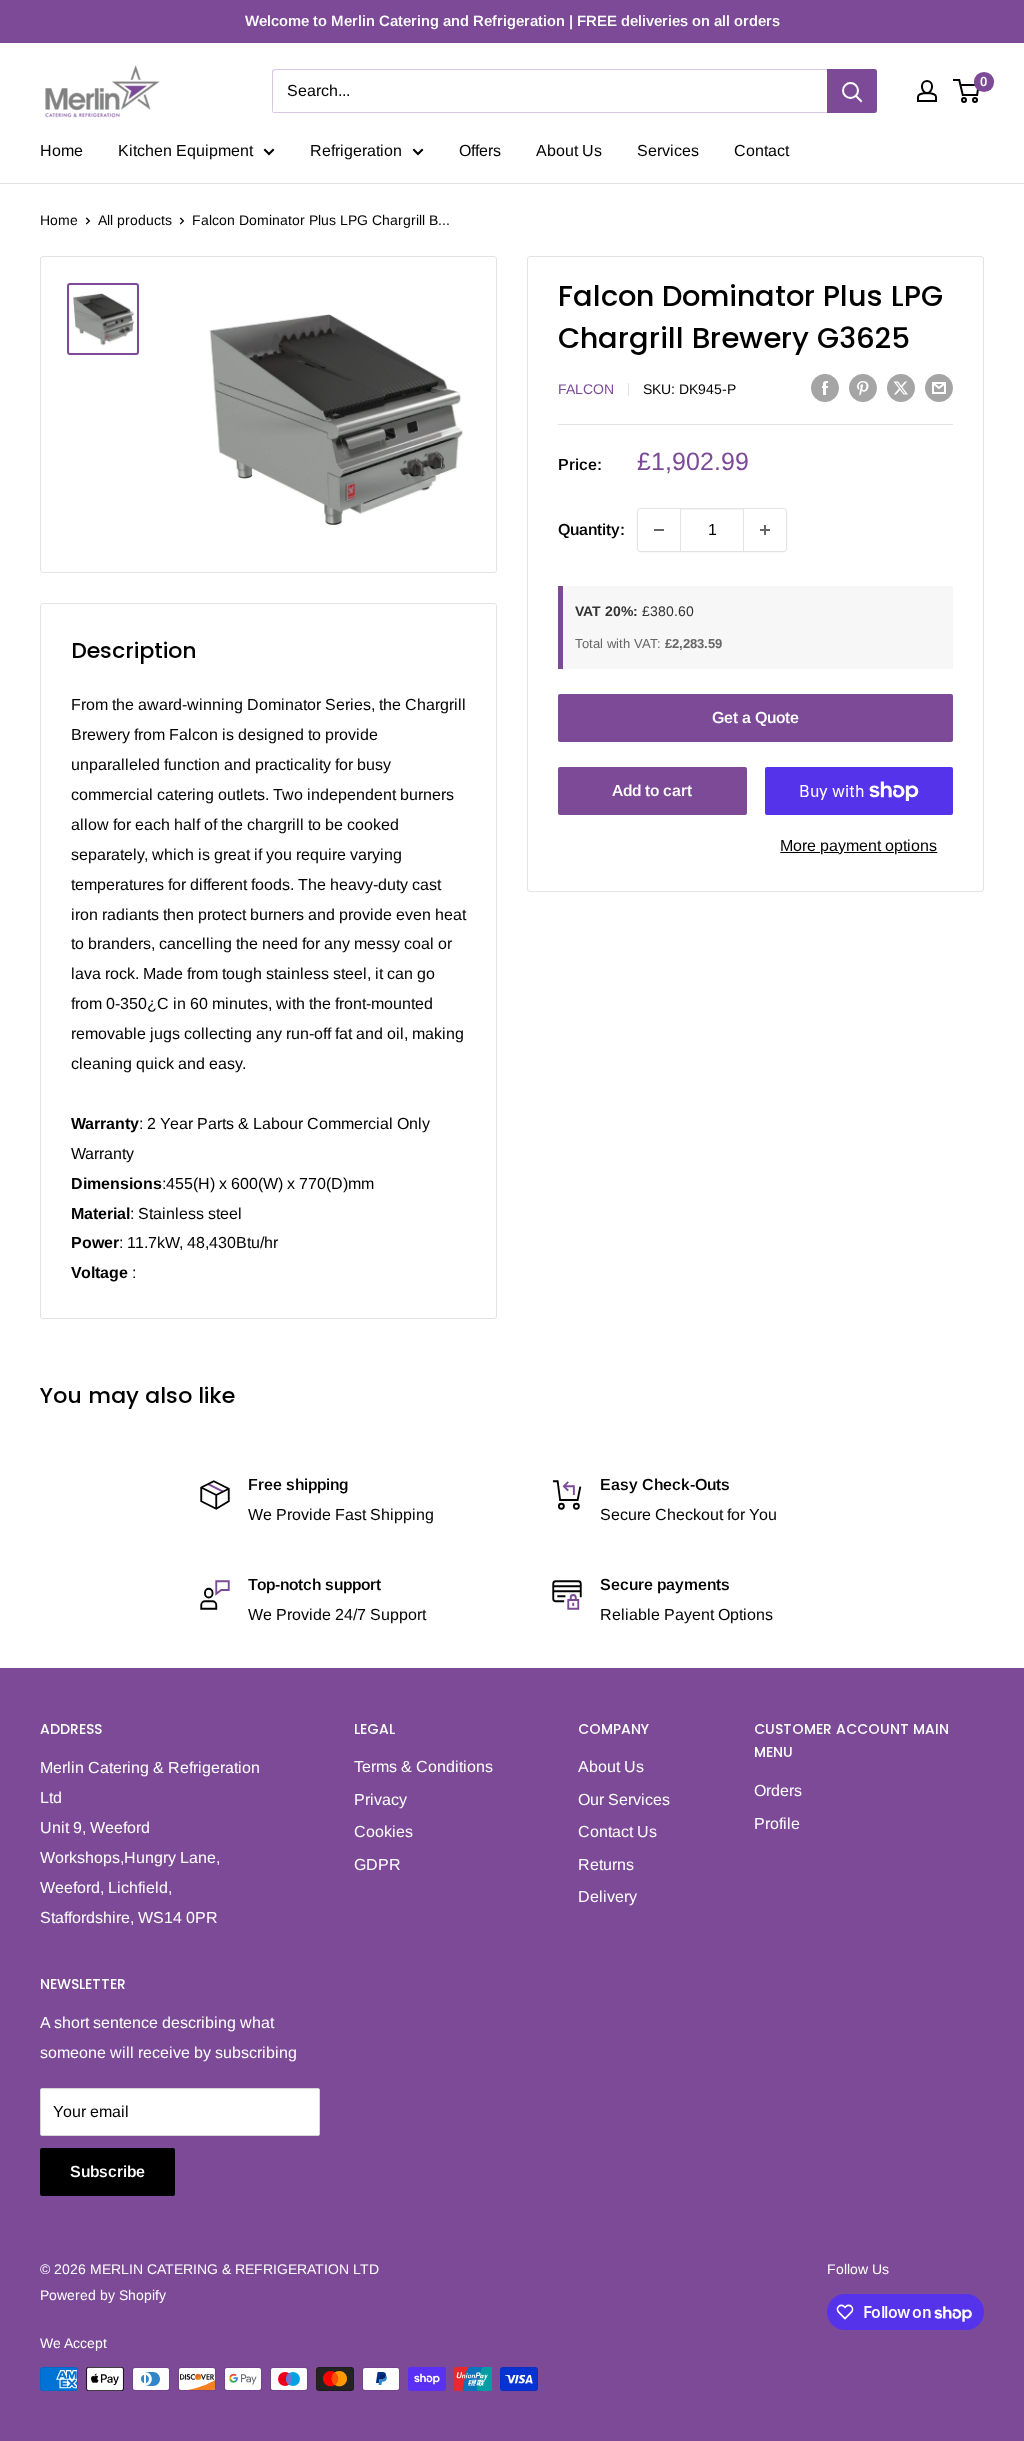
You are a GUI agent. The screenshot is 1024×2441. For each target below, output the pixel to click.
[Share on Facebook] (825, 387)
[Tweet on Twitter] (901, 387)
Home (61, 150)
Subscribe (107, 2171)
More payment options (858, 845)
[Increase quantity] (765, 530)
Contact (761, 150)
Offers (480, 150)
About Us (569, 150)
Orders (778, 1790)
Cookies (383, 1831)
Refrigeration (356, 150)
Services (668, 150)
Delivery (607, 1896)
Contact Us (617, 1831)
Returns (606, 1864)
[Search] (852, 91)
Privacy (380, 1799)
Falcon (586, 389)
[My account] (927, 91)
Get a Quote (755, 717)
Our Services (624, 1799)
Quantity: (591, 529)
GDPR (377, 1864)
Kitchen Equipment (185, 150)
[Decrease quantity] (659, 530)
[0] (967, 91)
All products (135, 220)
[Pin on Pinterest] (863, 387)
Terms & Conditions (423, 1766)
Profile (777, 1823)
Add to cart (652, 790)
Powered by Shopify (103, 2295)
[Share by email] (939, 387)
